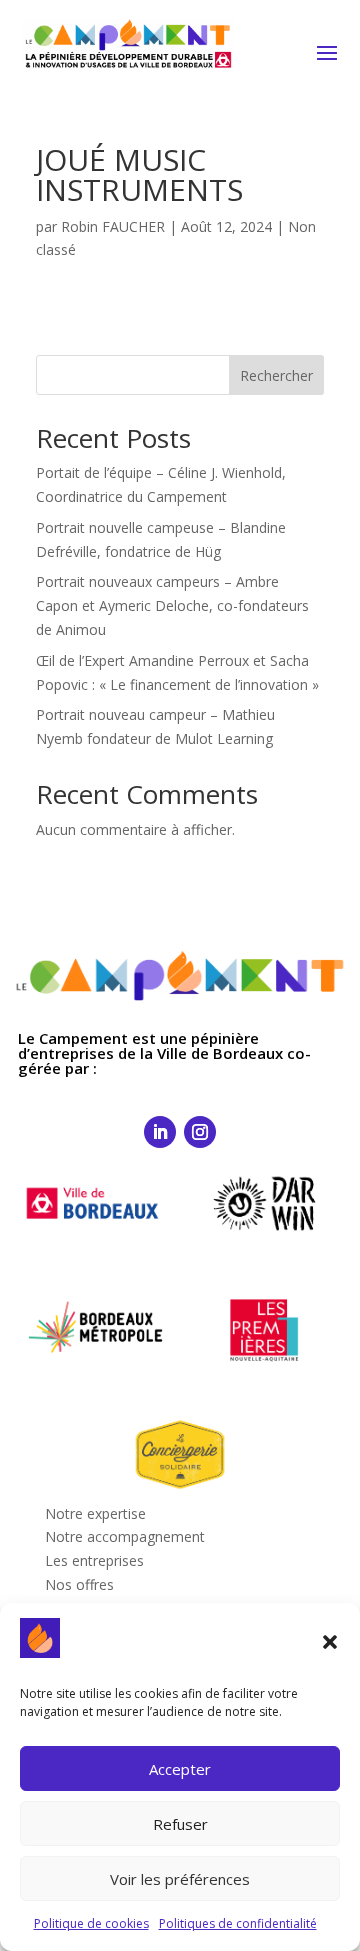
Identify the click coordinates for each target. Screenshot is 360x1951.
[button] (330, 1642)
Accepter (180, 1769)
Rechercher (276, 375)
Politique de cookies (91, 1923)
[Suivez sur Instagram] (200, 1132)
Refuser (180, 1824)
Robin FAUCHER (113, 226)
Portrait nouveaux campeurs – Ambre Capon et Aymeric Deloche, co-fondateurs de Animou (172, 605)
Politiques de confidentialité (238, 1923)
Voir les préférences (180, 1879)
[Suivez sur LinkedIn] (160, 1132)
